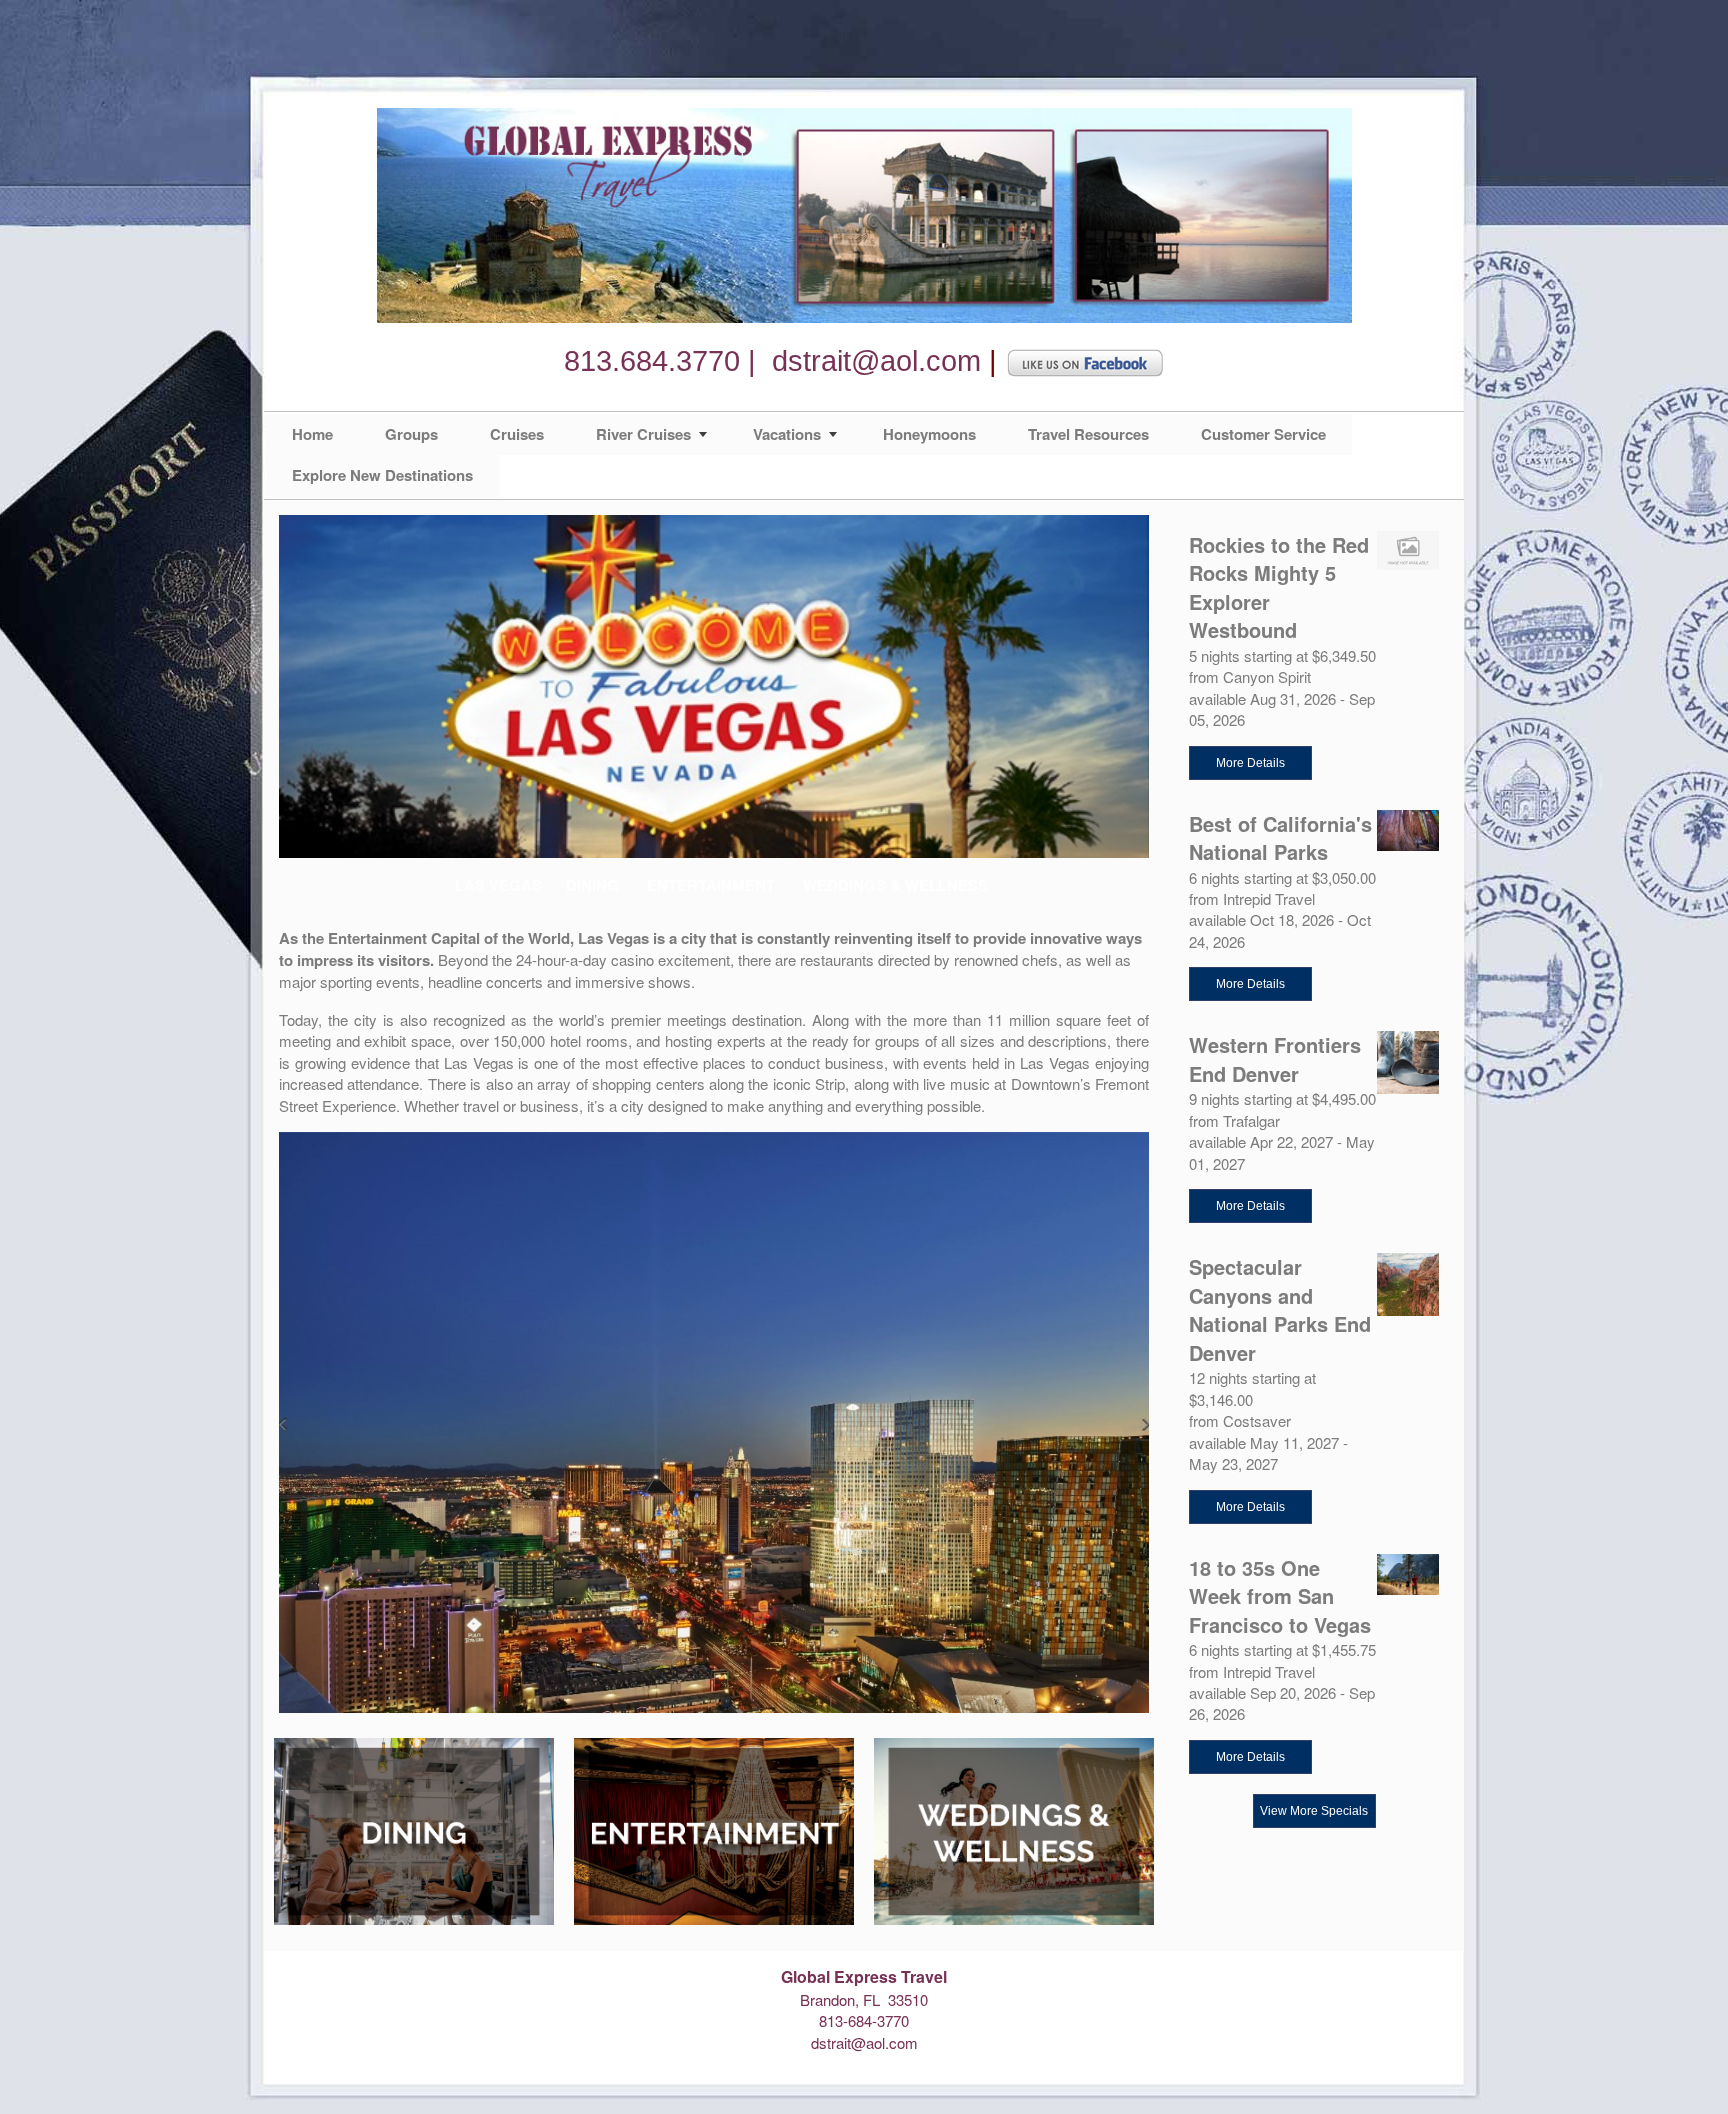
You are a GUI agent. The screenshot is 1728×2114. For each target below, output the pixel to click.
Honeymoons (929, 434)
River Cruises (643, 434)
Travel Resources (1088, 434)
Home (312, 434)
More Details (1250, 763)
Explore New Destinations (382, 475)
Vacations (787, 434)
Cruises (517, 434)
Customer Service (1263, 434)
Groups (411, 434)
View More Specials (1314, 1811)
